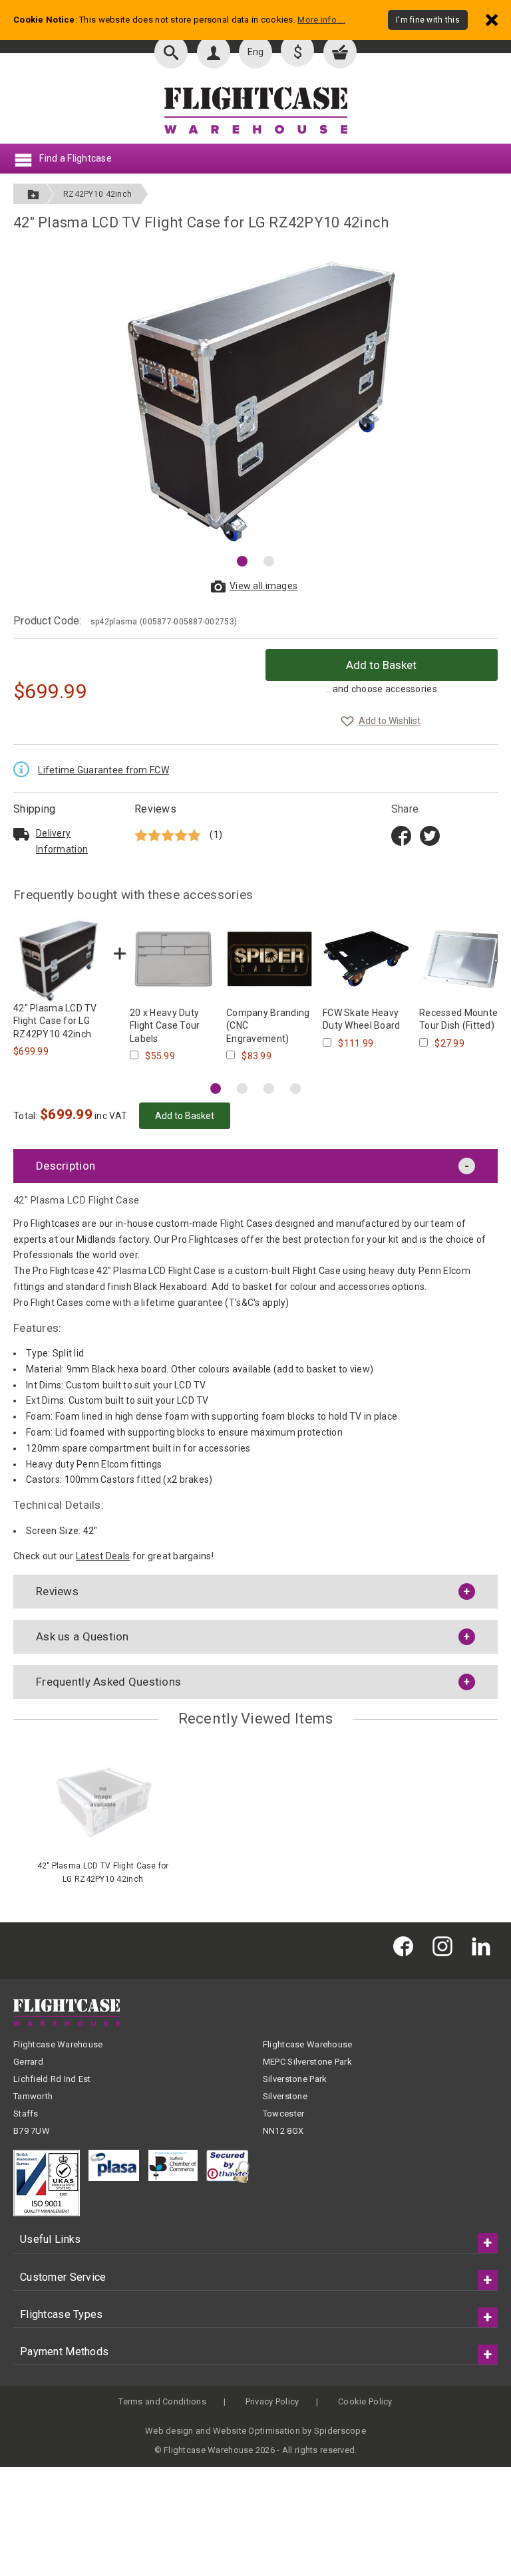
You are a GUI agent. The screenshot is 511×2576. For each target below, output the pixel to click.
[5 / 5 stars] (169, 834)
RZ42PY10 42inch (97, 194)
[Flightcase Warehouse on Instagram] (446, 1945)
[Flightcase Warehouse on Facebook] (407, 1945)
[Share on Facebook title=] (401, 835)
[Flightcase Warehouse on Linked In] (484, 1945)
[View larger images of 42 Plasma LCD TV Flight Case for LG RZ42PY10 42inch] (255, 396)
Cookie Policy (365, 2401)
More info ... (321, 20)
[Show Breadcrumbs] (33, 194)
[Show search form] (171, 52)
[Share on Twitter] (430, 835)
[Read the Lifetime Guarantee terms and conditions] (25, 768)
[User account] (214, 52)
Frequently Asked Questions (108, 1682)
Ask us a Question (83, 1636)
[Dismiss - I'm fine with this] (492, 20)
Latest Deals (103, 1556)
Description (66, 1166)
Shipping (34, 809)
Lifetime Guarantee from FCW (103, 770)
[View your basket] (340, 52)
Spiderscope (340, 2431)
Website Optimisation (256, 2431)
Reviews (155, 809)
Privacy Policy (272, 2401)
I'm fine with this (428, 20)
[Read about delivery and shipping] (21, 834)
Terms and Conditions (162, 2401)
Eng (256, 52)
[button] (242, 561)
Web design (169, 2431)
